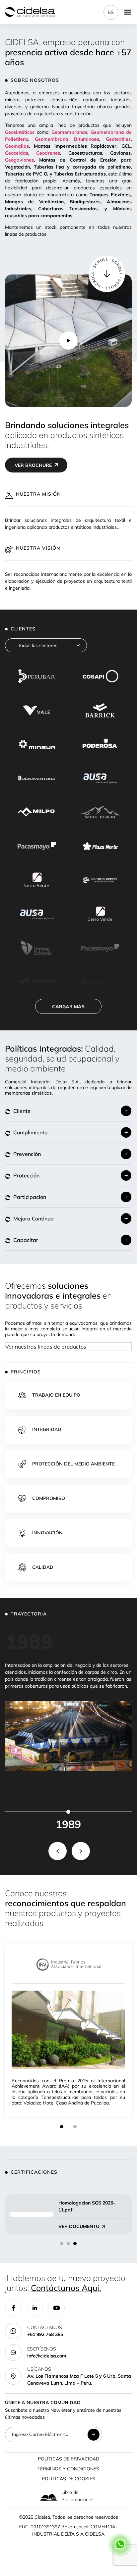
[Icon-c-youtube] (56, 2308)
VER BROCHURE (33, 465)
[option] (68, 1816)
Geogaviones (19, 160)
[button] (68, 1111)
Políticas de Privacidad (68, 2459)
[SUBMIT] (94, 2435)
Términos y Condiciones (68, 2469)
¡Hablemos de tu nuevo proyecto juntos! (65, 2283)
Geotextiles (118, 139)
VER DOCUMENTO (79, 2226)
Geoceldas (17, 153)
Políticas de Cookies (68, 2479)
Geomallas (17, 146)
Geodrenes (48, 153)
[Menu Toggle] (128, 12)
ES (111, 12)
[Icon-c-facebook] (13, 2308)
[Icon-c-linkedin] (35, 2308)
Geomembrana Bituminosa (67, 139)
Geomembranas (69, 132)
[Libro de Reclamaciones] (49, 2497)
